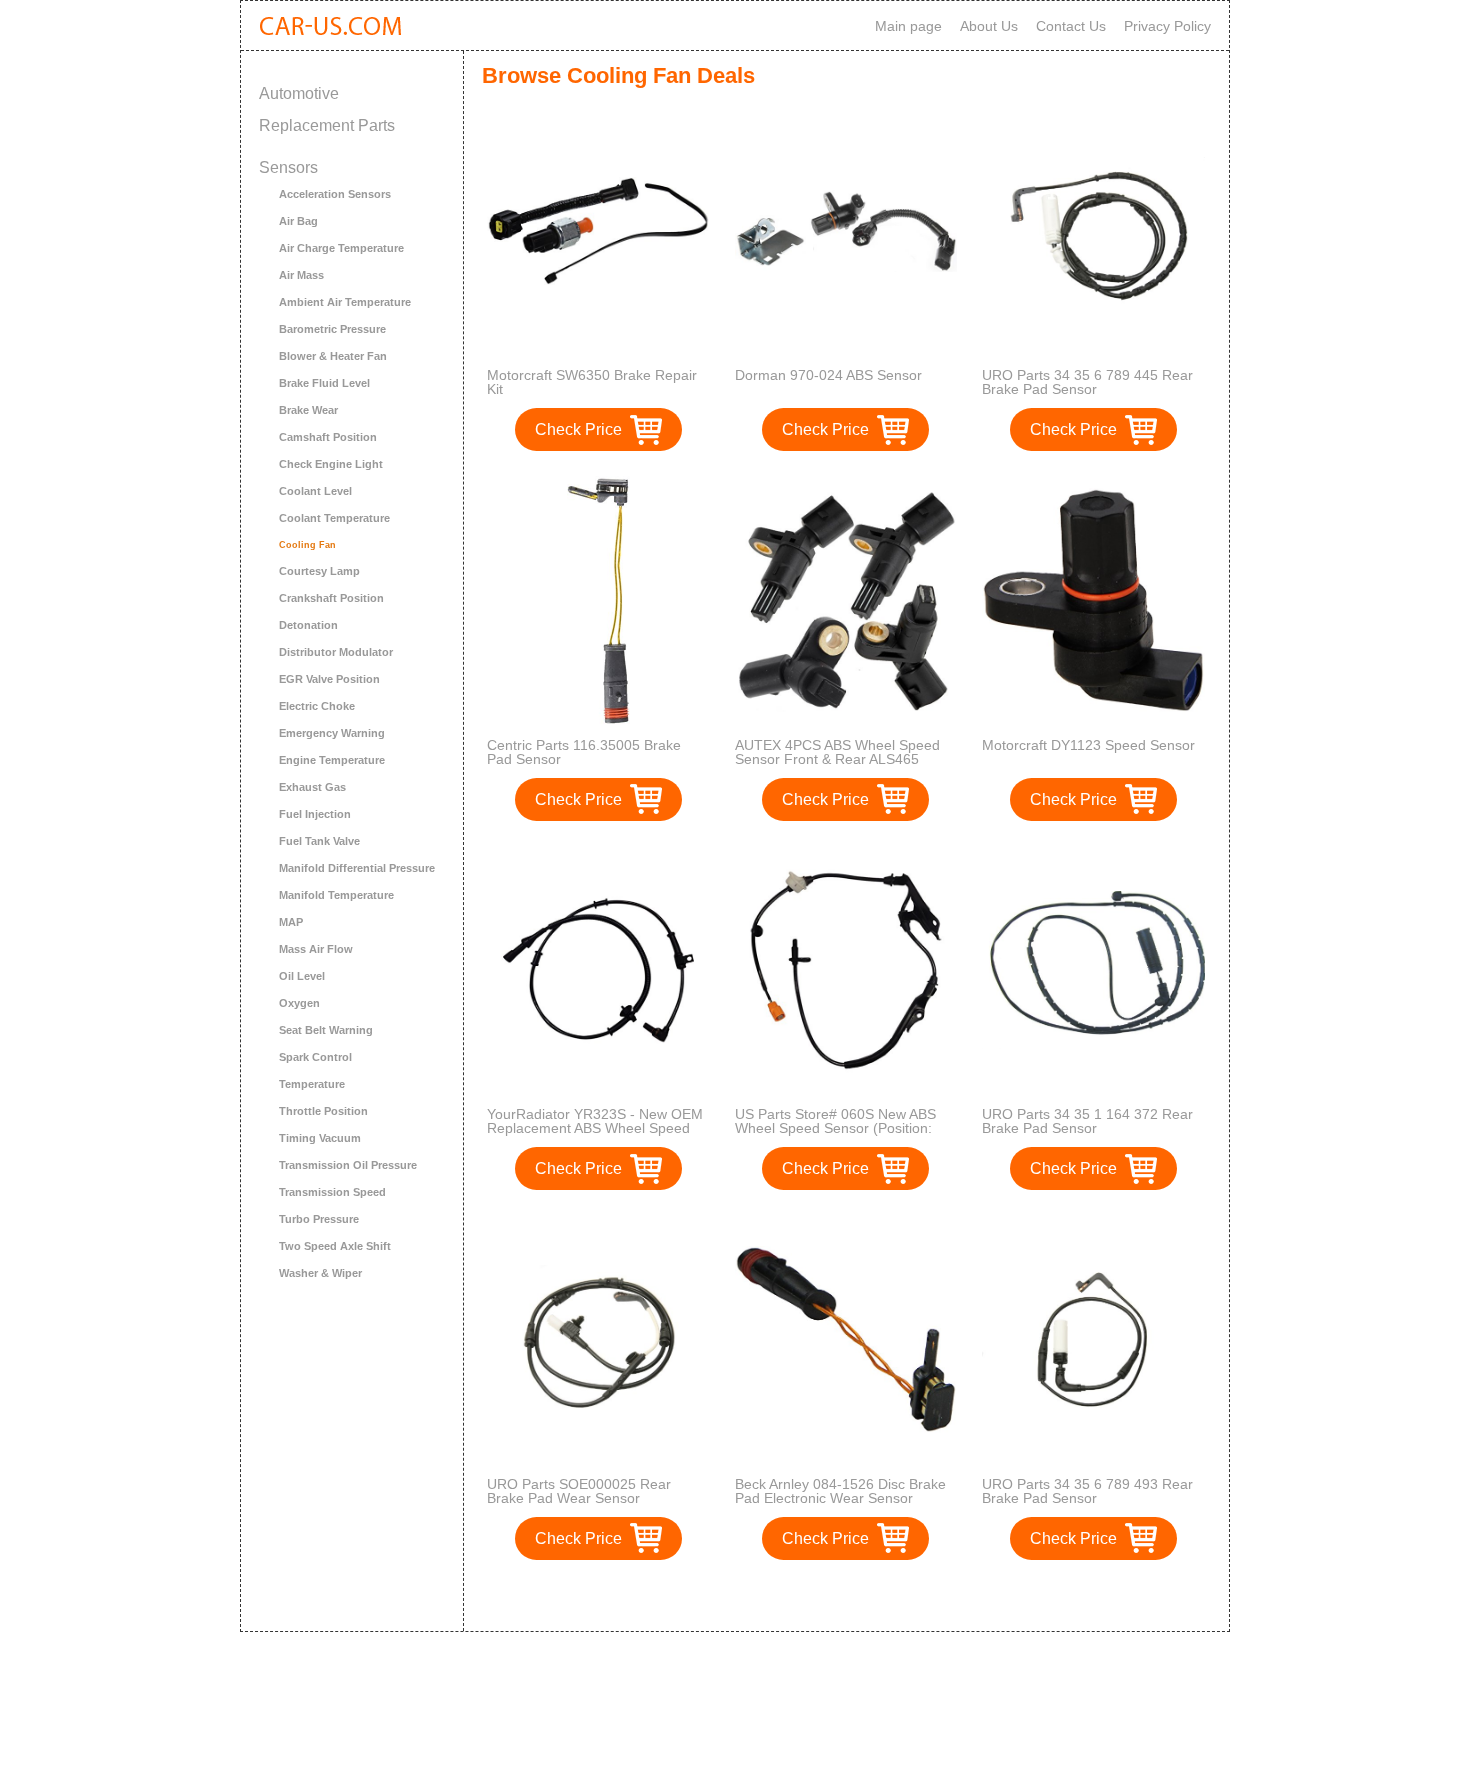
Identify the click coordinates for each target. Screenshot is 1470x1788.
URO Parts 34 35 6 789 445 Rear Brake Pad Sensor (1087, 382)
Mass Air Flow (316, 949)
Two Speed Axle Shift (335, 1246)
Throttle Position (323, 1111)
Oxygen (299, 1003)
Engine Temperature (332, 760)
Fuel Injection (315, 814)
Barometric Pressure (332, 329)
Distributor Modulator (336, 652)
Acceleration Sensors (335, 194)
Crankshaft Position (331, 598)
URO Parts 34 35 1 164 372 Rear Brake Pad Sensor (1087, 1121)
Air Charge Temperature (341, 248)
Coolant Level (315, 491)
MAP (291, 922)
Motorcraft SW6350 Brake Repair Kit (592, 382)
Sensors (288, 167)
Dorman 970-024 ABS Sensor (828, 375)
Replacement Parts (327, 125)
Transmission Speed (332, 1192)
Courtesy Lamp (319, 571)
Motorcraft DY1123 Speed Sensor (1088, 745)
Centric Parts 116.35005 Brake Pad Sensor (584, 752)
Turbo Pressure (319, 1219)
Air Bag (298, 221)
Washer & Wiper (320, 1273)
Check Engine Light (331, 464)
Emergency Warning (332, 733)
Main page (908, 26)
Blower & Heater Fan (333, 356)
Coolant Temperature (334, 518)
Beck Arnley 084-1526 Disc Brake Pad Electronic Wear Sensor (840, 1491)
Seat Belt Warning (326, 1030)
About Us (989, 26)
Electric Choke (317, 706)
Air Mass (301, 275)
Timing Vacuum (320, 1138)
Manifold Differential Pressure (357, 868)
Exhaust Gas (312, 787)
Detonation (308, 625)
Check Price (578, 429)
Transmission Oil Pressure (348, 1165)
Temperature (312, 1084)
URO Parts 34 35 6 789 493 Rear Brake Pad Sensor (1087, 1491)
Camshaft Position (328, 437)
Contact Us (1071, 26)
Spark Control (315, 1057)
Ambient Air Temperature (345, 302)
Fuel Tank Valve (319, 841)
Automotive (299, 93)
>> (883, 1595)
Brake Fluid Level (324, 383)
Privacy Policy (1167, 26)
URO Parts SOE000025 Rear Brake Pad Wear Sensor (579, 1491)
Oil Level (302, 976)
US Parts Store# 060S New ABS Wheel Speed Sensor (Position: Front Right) (835, 1128)
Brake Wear (308, 410)
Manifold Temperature (336, 895)
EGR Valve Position (329, 679)
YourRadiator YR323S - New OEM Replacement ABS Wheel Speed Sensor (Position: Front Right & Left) (595, 1135)
